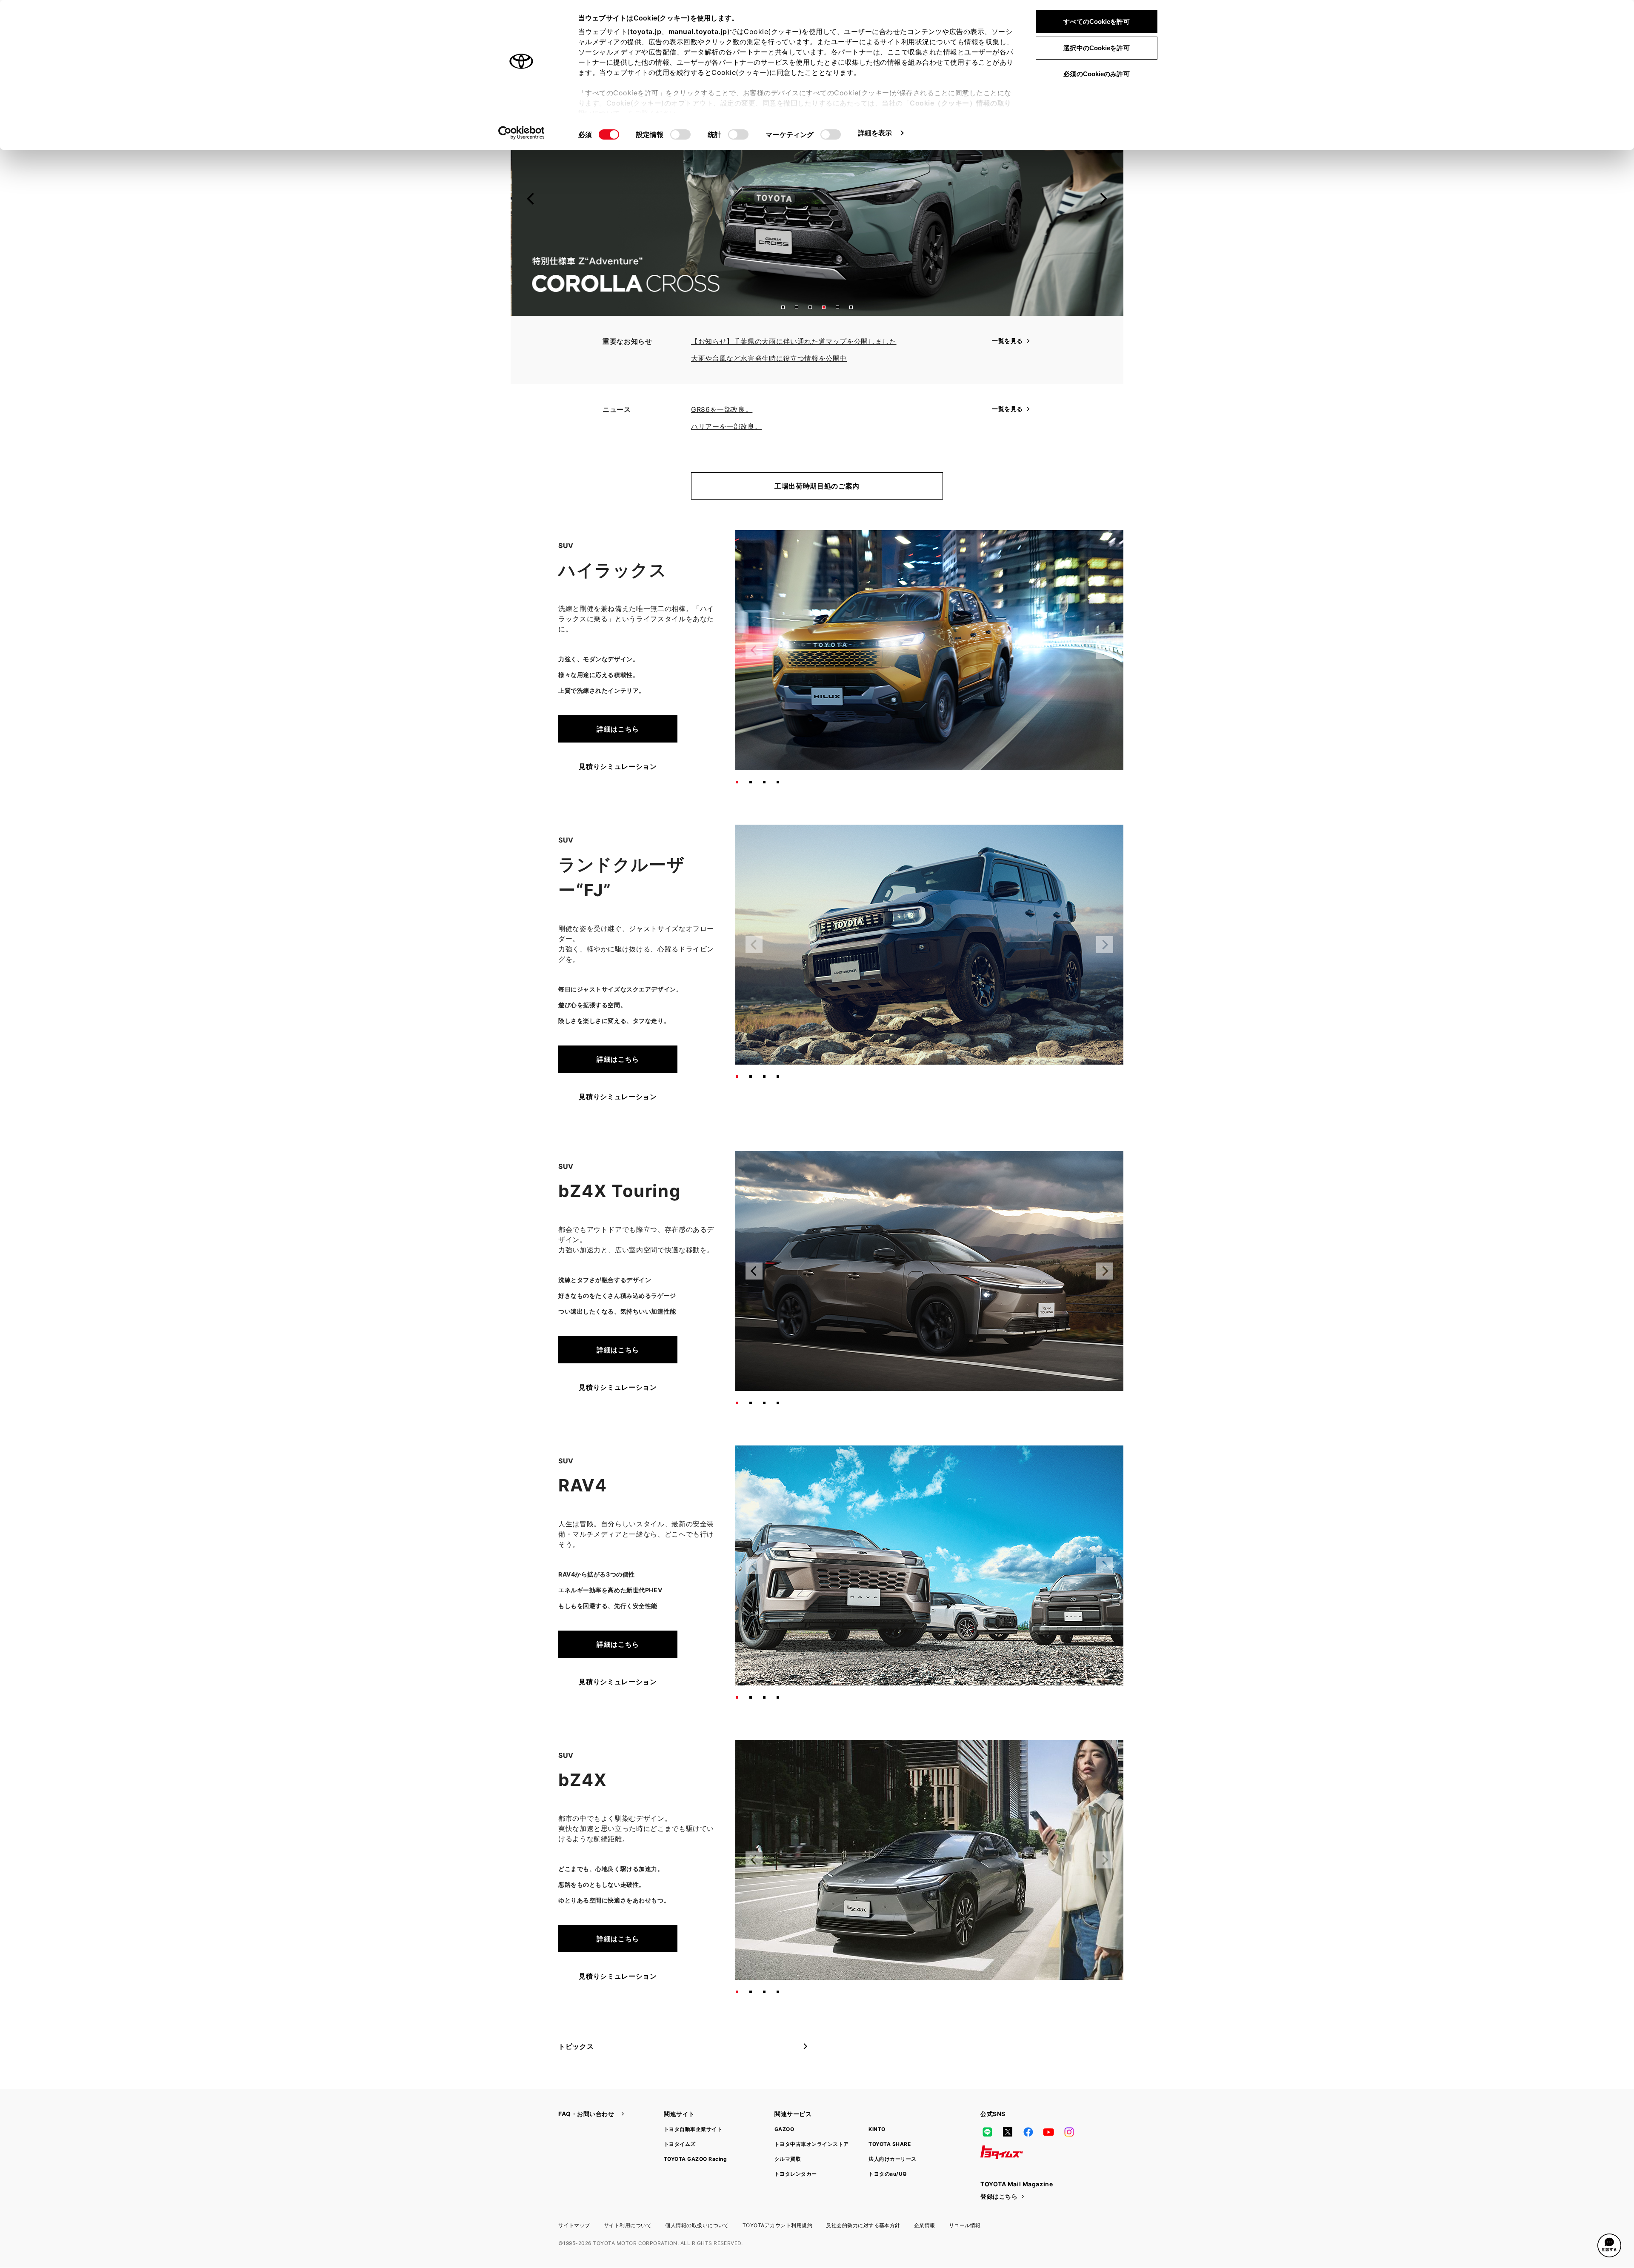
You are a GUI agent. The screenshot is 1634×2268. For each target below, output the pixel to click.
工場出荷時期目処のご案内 (817, 486)
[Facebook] (1028, 2132)
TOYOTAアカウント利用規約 (777, 2225)
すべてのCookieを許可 (1096, 21)
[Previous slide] (531, 199)
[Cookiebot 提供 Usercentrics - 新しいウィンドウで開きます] (521, 133)
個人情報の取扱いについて (697, 2225)
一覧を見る (1007, 341)
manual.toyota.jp (698, 31)
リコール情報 (965, 2225)
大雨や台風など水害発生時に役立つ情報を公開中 (769, 358)
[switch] (680, 134)
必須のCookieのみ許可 (1096, 74)
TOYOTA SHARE (890, 2144)
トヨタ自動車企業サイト (693, 2129)
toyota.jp (646, 31)
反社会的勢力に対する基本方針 (863, 2225)
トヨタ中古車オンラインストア (812, 2144)
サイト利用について (628, 2225)
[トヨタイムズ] (1002, 2152)
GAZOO (784, 2129)
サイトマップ (574, 2225)
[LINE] (987, 2132)
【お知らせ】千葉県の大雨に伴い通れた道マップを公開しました (794, 341)
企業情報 (925, 2225)
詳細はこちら (618, 729)
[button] (783, 307)
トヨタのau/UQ (887, 2174)
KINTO (877, 2129)
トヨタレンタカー (796, 2174)
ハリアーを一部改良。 (726, 426)
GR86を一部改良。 (722, 409)
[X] (1008, 2132)
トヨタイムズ (680, 2144)
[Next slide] (1103, 199)
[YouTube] (1048, 2132)
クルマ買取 (788, 2159)
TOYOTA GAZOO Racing (695, 2159)
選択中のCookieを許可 (1096, 48)
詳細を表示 (875, 133)
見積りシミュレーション (618, 766)
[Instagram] (1069, 2132)
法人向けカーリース (892, 2159)
